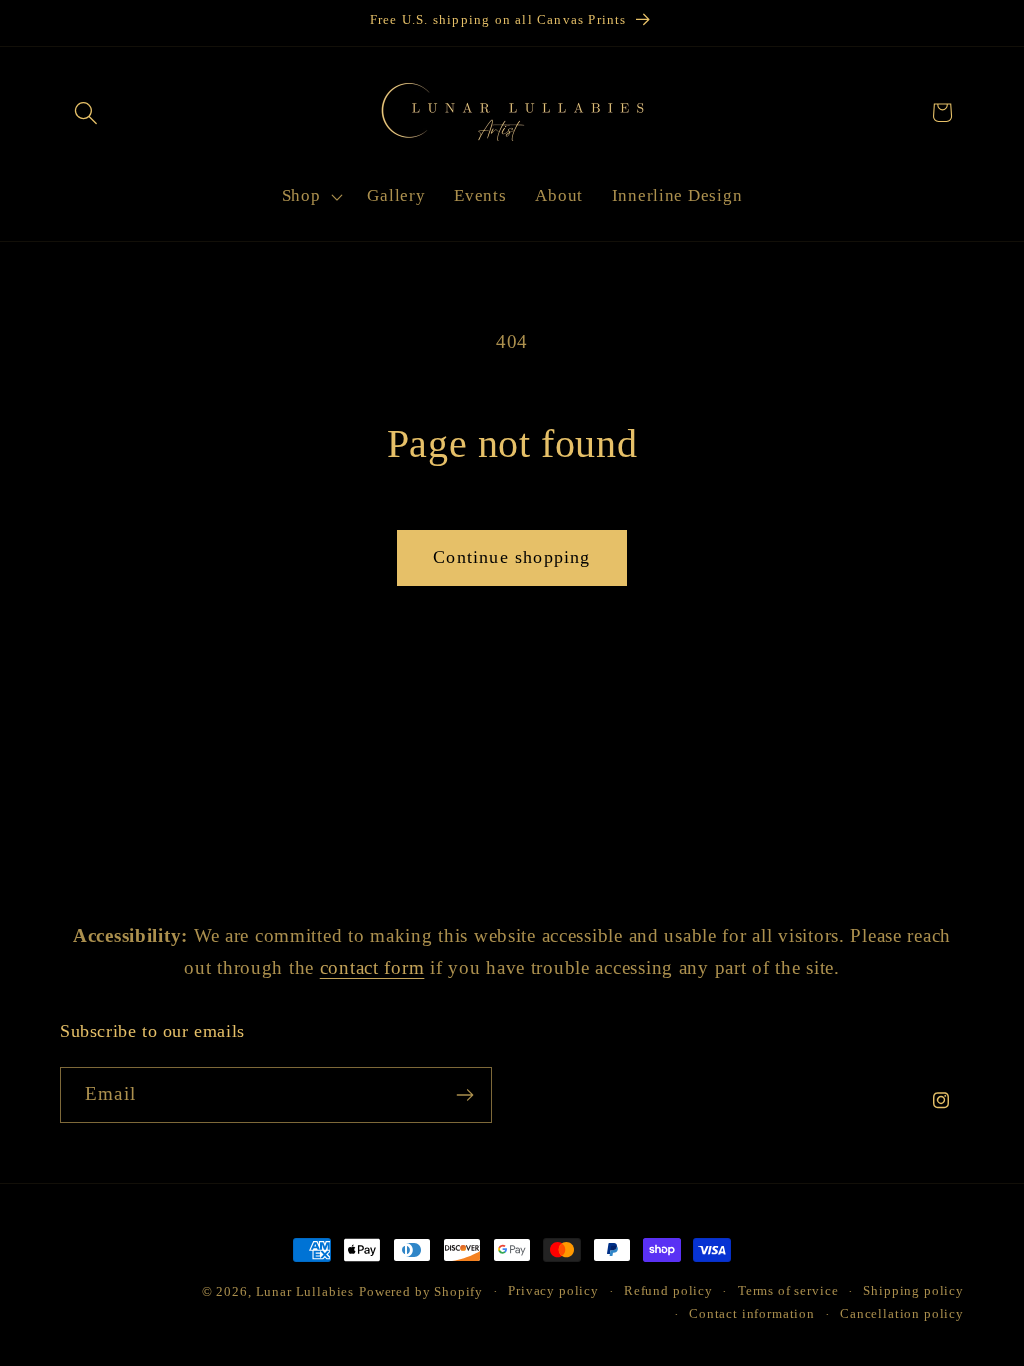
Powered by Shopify (421, 1291)
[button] (86, 112)
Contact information (752, 1313)
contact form (372, 967)
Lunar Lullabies (305, 1291)
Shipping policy (913, 1290)
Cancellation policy (902, 1313)
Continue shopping (511, 557)
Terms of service (788, 1290)
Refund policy (668, 1290)
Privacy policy (553, 1290)
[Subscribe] (464, 1095)
